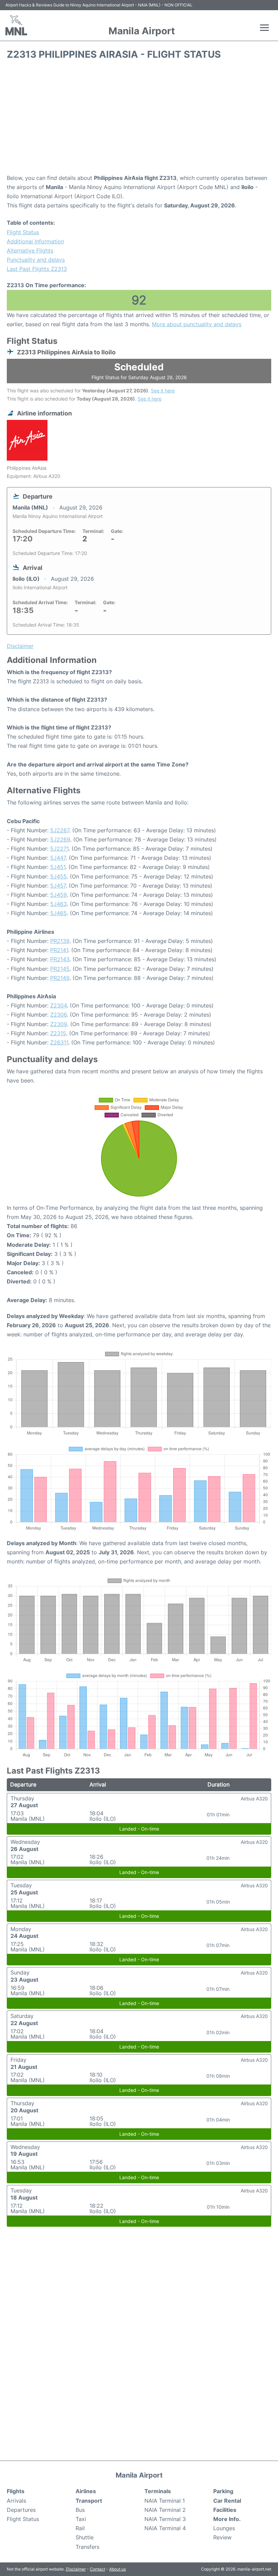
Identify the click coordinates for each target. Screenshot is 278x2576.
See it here (163, 391)
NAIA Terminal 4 (165, 2528)
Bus (80, 2510)
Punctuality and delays (36, 260)
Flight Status (23, 232)
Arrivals (16, 2501)
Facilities (225, 2510)
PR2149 (60, 978)
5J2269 (60, 839)
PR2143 (60, 959)
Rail (80, 2528)
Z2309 (59, 1024)
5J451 (58, 867)
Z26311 (59, 1042)
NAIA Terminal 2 (165, 2510)
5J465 (58, 913)
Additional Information (35, 241)
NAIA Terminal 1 (165, 2501)
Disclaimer (76, 2569)
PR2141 (59, 950)
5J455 (58, 876)
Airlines (86, 2491)
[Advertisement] (139, 119)
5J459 (58, 895)
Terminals (158, 2491)
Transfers (87, 2547)
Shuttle (85, 2537)
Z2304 (58, 1005)
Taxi (81, 2519)
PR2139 (60, 941)
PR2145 (60, 969)
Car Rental (227, 2501)
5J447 (58, 858)
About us (117, 2569)
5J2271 (59, 849)
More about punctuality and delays (197, 324)
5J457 (58, 886)
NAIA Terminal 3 (165, 2519)
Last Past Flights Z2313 (37, 269)
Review (222, 2537)
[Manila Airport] (16, 25)
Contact (97, 2569)
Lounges (224, 2528)
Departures (21, 2510)
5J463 (58, 904)
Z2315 (58, 1033)
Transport (89, 2501)
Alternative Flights (30, 251)
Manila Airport (142, 31)
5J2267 (60, 830)
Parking (223, 2491)
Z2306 (58, 1015)
